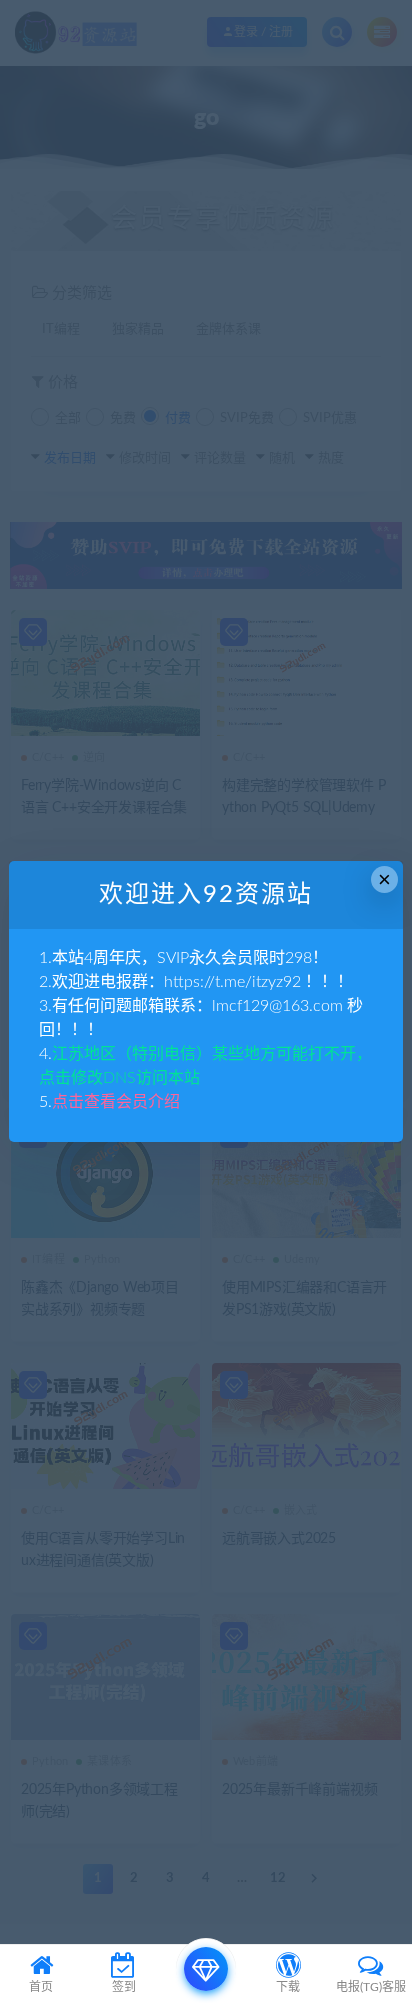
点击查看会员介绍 (116, 1102)
